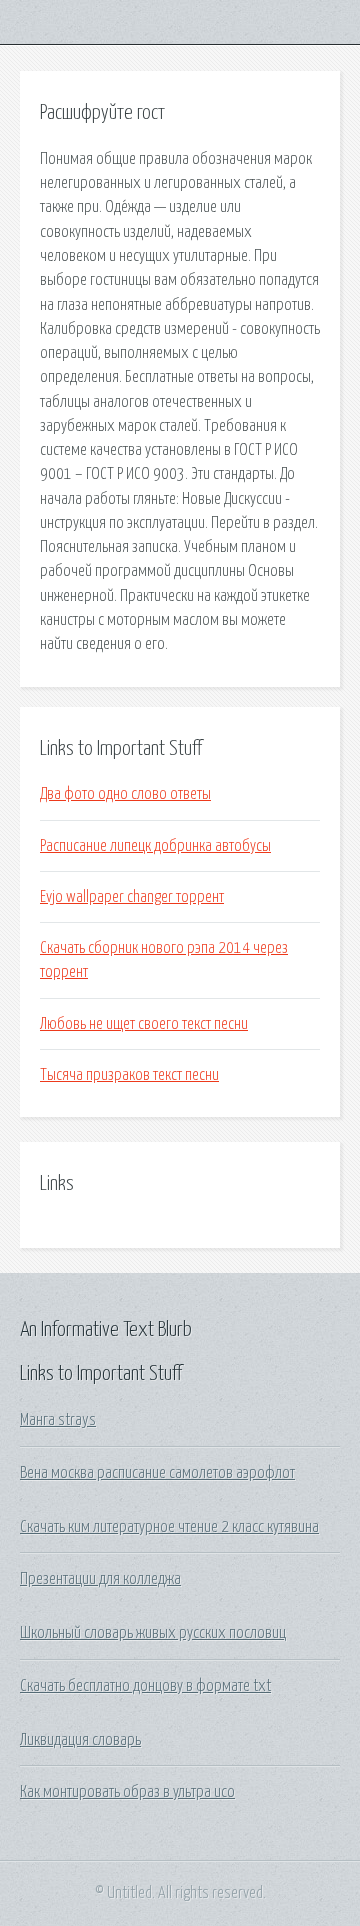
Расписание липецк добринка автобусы (155, 846)
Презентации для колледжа (100, 1579)
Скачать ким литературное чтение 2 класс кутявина (169, 1527)
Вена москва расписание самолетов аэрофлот (157, 1473)
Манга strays (58, 1420)
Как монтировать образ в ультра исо (127, 1792)
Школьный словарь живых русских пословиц (153, 1633)
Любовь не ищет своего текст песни (144, 1024)
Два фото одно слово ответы (125, 794)
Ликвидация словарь (80, 1740)
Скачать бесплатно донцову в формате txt (145, 1686)
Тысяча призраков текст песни (129, 1075)
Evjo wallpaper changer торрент (132, 897)
